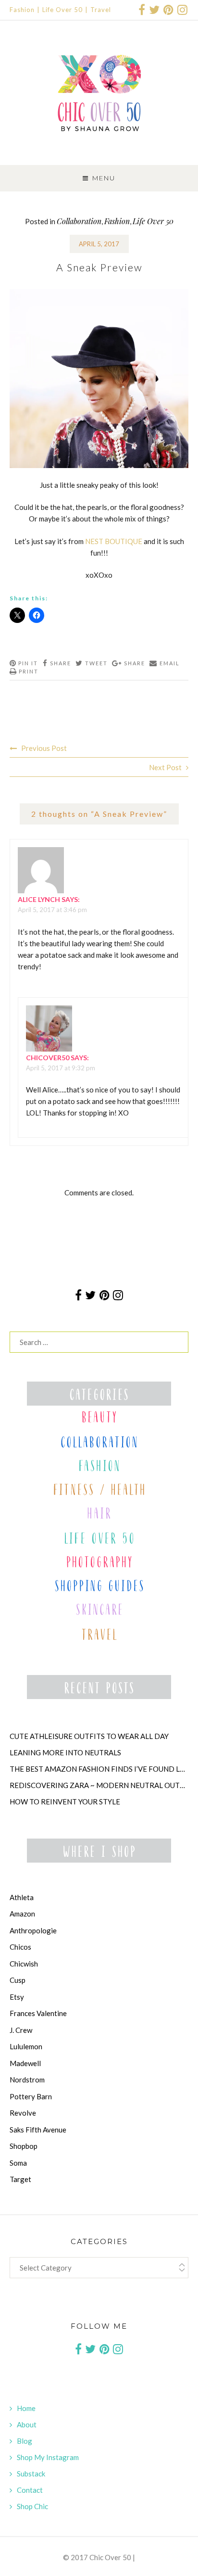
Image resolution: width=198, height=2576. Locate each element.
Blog (25, 2441)
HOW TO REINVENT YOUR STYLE (65, 1802)
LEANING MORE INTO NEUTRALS (65, 1752)
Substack (31, 2474)
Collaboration (79, 221)
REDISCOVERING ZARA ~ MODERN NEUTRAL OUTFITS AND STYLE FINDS (99, 1785)
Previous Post (44, 748)
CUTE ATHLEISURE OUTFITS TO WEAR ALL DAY (89, 1736)
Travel (101, 10)
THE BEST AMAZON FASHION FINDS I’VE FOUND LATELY (99, 1769)
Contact (30, 2490)
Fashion (22, 10)
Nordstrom (27, 2080)
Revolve (23, 2113)
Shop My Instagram (48, 2457)
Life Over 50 (62, 10)
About (27, 2424)
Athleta (22, 1897)
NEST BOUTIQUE (114, 541)
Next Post (165, 767)
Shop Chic (32, 2506)
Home (26, 2408)
